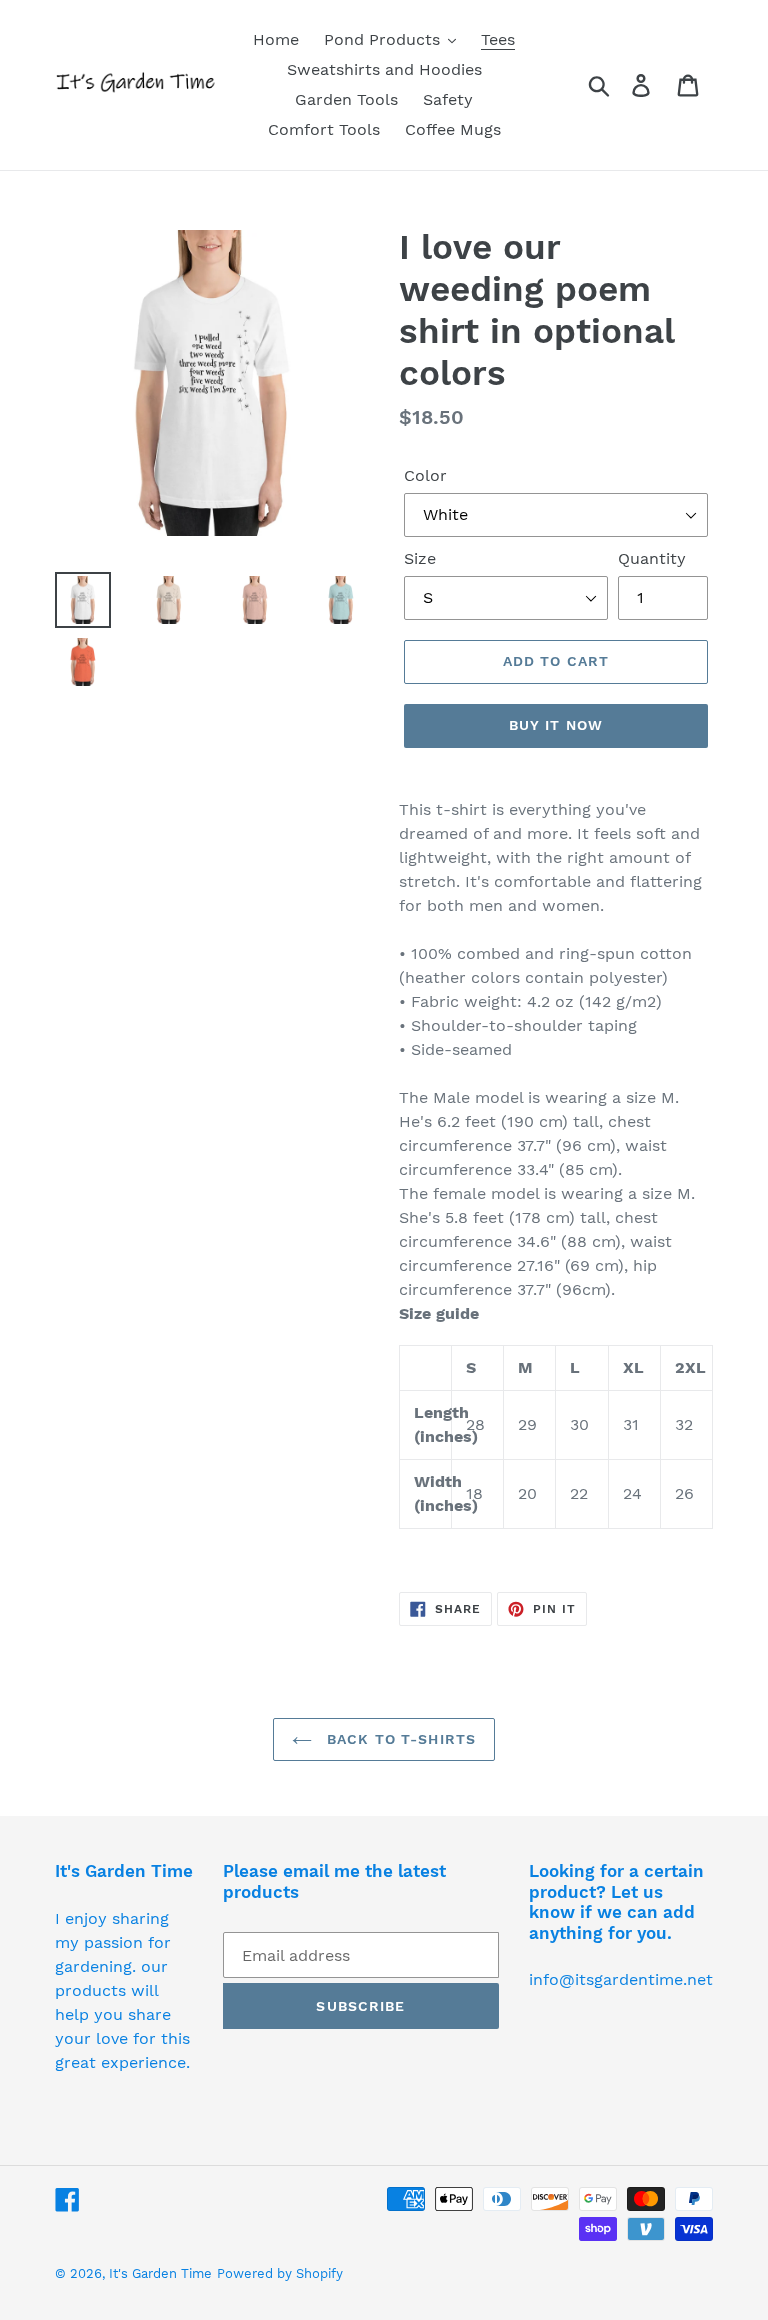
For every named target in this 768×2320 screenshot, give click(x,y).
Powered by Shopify (280, 2273)
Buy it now (556, 725)
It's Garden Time (160, 2273)
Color (425, 475)
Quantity (652, 558)
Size (420, 558)
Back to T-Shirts (399, 1739)
